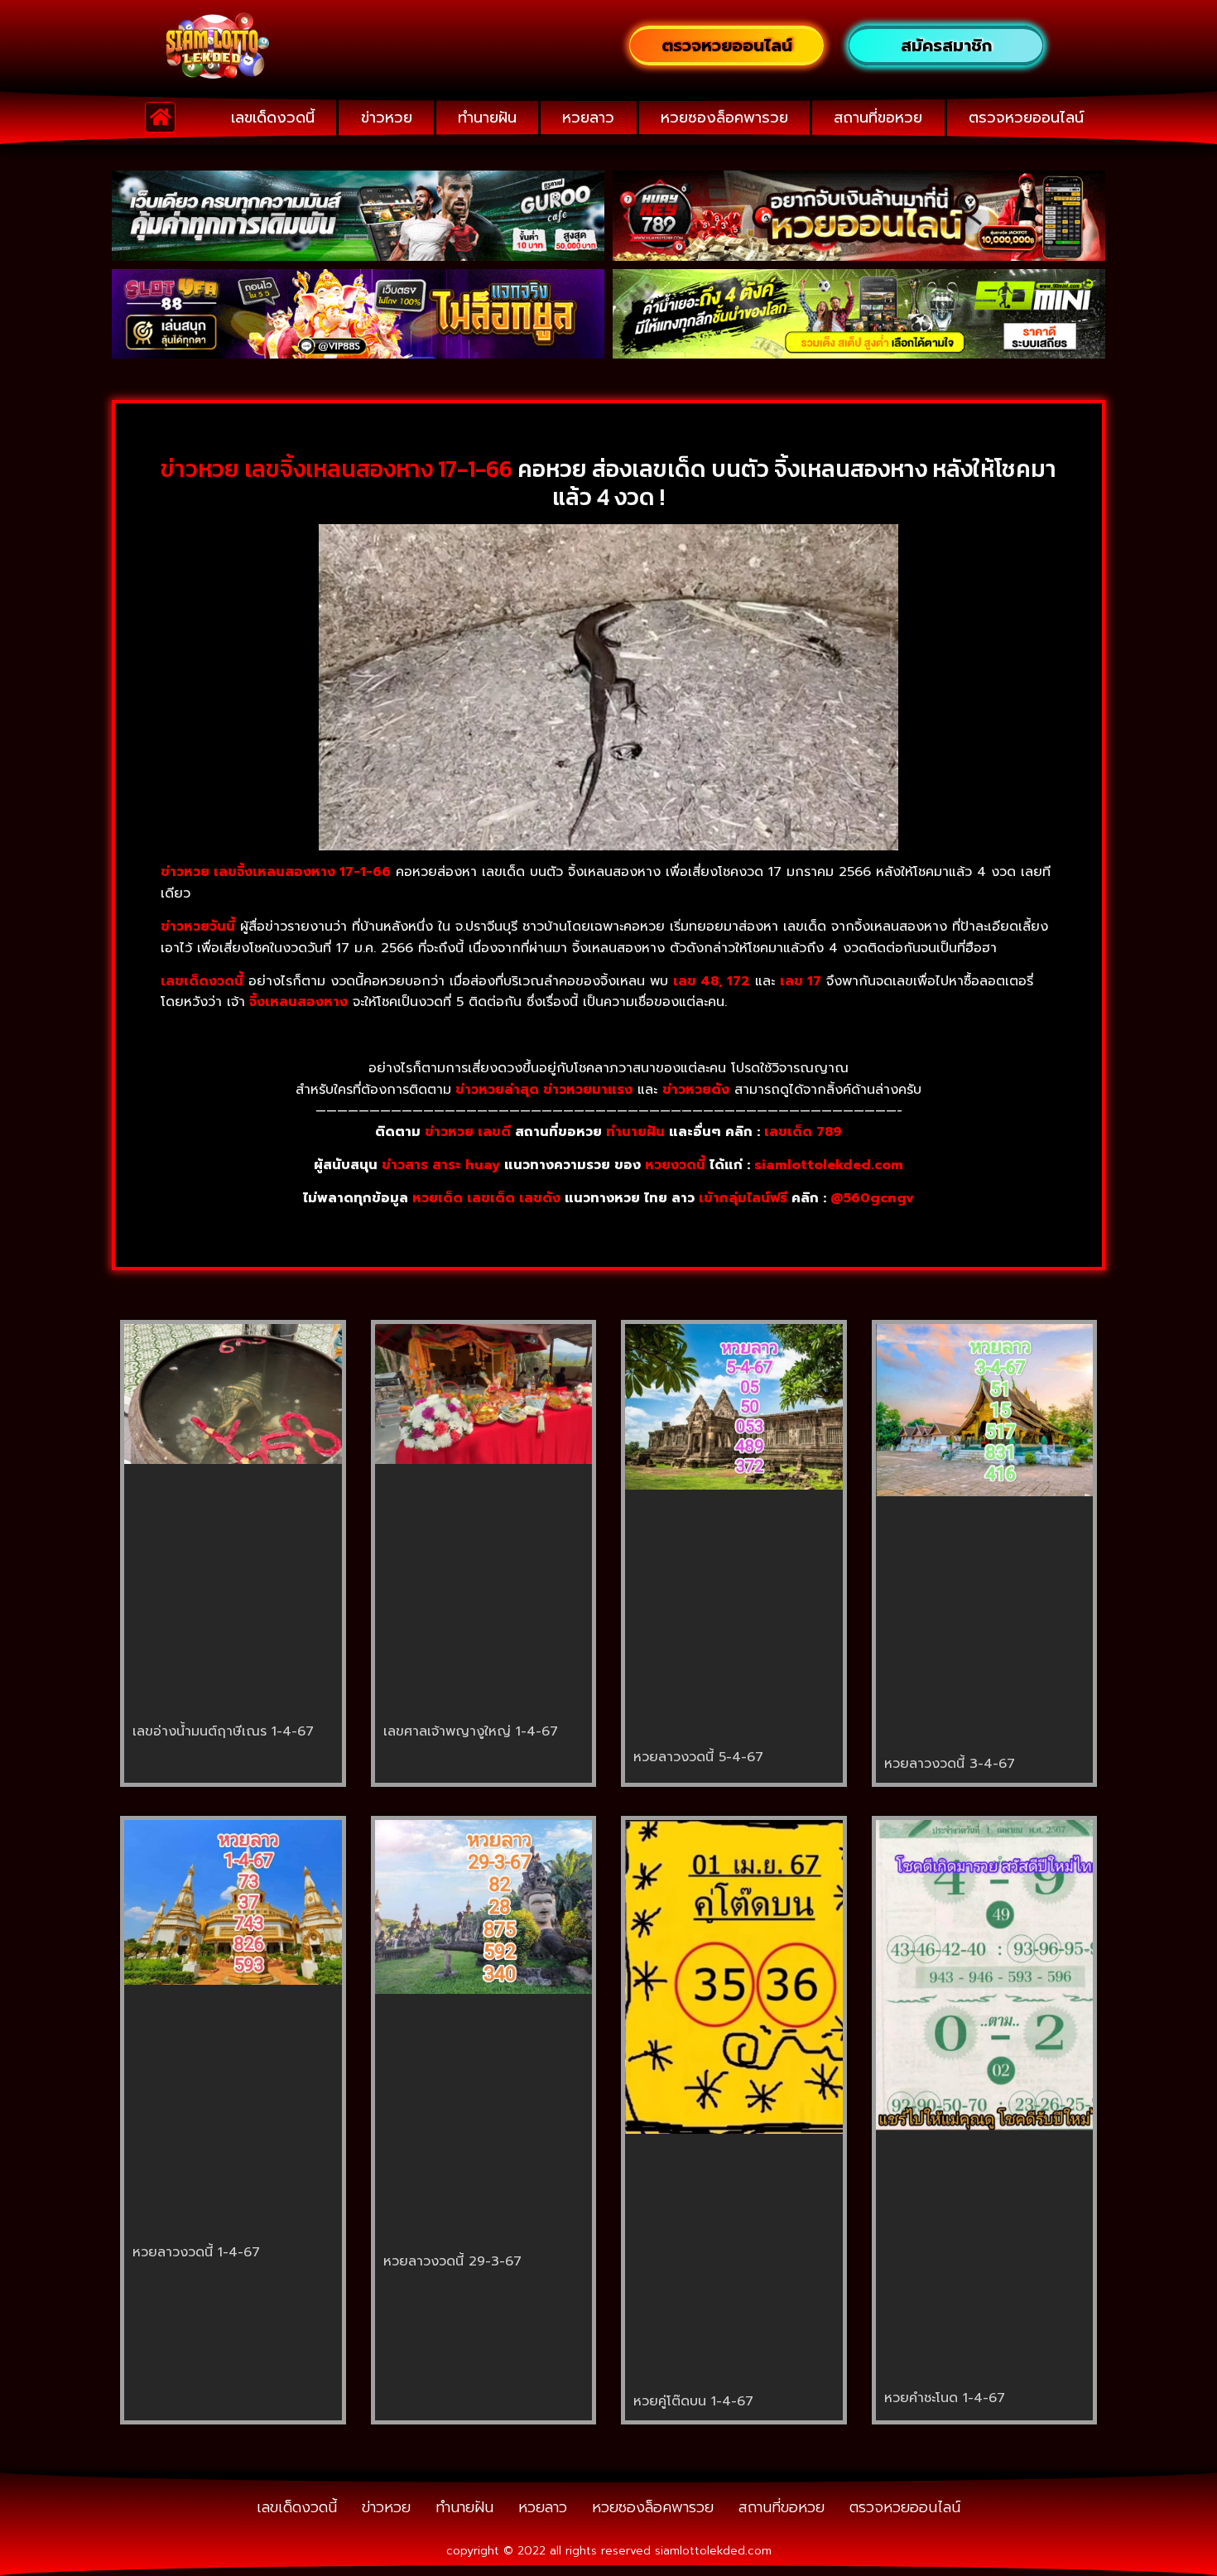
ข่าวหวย (387, 118)
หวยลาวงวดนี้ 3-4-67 (950, 1764)
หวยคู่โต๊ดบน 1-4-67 (693, 2401)
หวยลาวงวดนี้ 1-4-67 (196, 2252)
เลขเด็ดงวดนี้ (273, 118)
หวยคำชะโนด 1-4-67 (945, 2398)
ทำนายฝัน (487, 118)
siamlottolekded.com (829, 1165)
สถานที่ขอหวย (878, 118)
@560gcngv (872, 1198)
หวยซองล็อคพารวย (724, 118)
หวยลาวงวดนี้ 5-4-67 (698, 1757)
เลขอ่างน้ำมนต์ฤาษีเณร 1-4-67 (223, 1731)
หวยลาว (588, 118)
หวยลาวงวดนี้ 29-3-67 (452, 2261)
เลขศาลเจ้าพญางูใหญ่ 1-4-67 (471, 1731)
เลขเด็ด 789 (803, 1132)
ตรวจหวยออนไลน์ (1026, 118)
